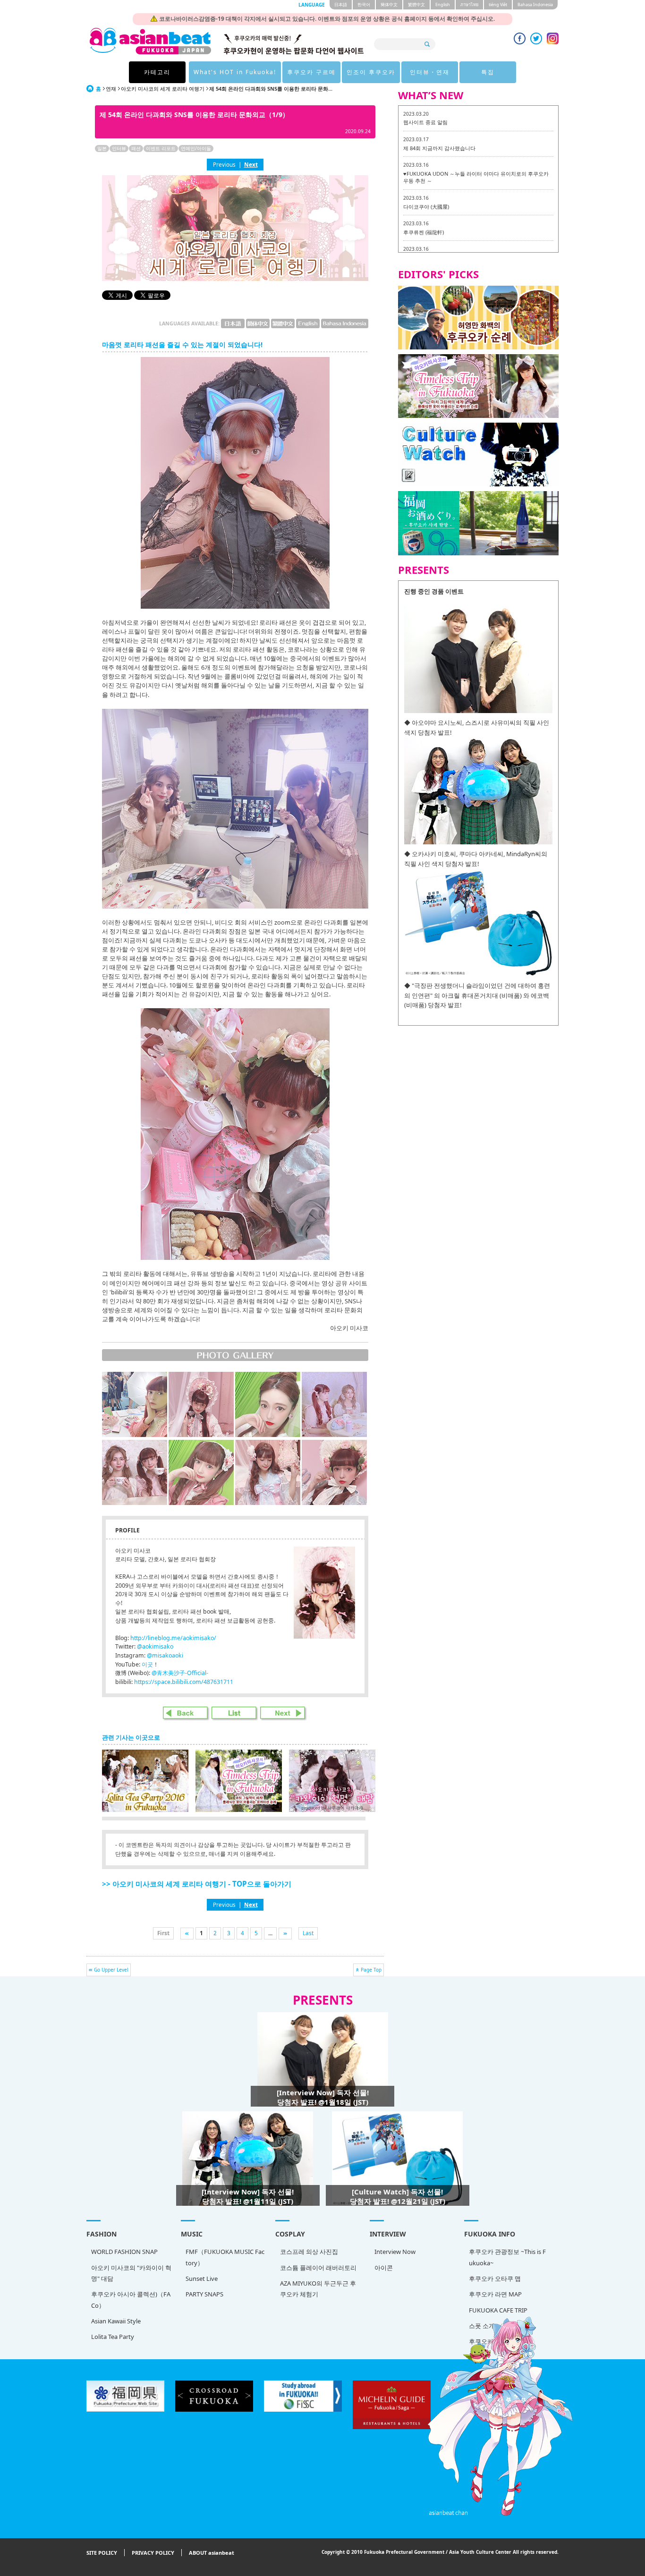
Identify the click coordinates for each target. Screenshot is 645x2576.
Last (308, 1933)
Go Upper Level (111, 1970)
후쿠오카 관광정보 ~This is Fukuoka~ (507, 2257)
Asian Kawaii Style (116, 2321)
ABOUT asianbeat (212, 2553)
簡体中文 (389, 4)
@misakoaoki (165, 1655)
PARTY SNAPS (204, 2294)
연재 (111, 89)
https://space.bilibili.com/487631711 (184, 1682)
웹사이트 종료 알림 (425, 122)
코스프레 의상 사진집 (309, 2252)
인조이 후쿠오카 (371, 72)
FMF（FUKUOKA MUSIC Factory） (225, 2257)
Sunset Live (202, 2278)
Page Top (371, 1970)
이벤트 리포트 (161, 148)
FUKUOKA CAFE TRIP (498, 2310)
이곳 (147, 1664)
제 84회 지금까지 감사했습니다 (439, 148)
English (443, 4)
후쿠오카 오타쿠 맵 (495, 2278)
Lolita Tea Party (113, 2337)
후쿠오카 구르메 (311, 72)
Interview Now (395, 2252)
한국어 (364, 4)
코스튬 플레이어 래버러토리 (318, 2268)
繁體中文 (416, 4)
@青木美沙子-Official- (180, 1673)
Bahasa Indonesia (535, 4)
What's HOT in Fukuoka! (235, 72)
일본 (102, 148)
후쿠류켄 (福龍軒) (424, 232)
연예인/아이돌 (196, 148)
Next (251, 164)
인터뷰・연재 (430, 72)
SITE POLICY (102, 2553)
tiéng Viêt (498, 4)
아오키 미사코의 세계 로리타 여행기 (163, 89)
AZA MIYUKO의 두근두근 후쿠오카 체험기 (318, 2289)
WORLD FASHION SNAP (124, 2252)
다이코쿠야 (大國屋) (426, 207)
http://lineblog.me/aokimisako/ (173, 1638)
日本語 (341, 4)
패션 (136, 148)
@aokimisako (155, 1646)
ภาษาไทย (469, 4)
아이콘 (384, 2268)
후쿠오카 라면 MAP (495, 2294)
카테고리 (157, 72)
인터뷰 (119, 148)
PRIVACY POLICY (153, 2553)
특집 (488, 72)
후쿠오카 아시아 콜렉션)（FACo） (131, 2300)
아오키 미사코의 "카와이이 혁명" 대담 (131, 2273)
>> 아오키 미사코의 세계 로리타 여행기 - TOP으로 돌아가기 (197, 1884)
